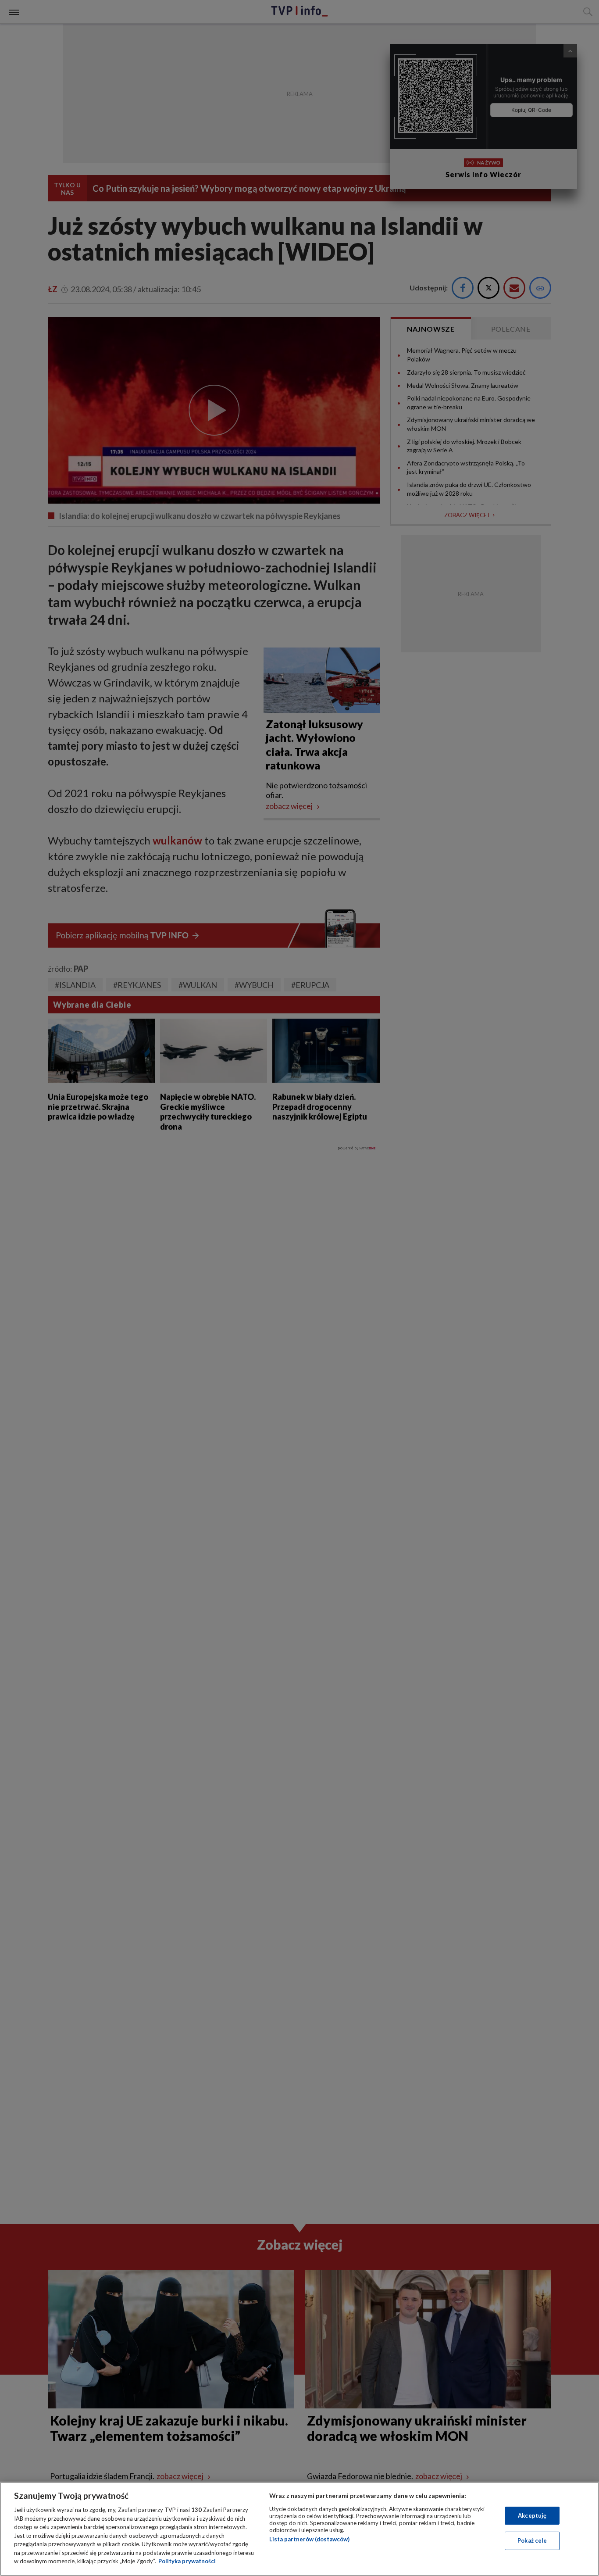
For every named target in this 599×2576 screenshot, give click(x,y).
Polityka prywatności (187, 2561)
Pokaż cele (532, 2540)
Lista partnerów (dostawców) (309, 2539)
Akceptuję (532, 2515)
